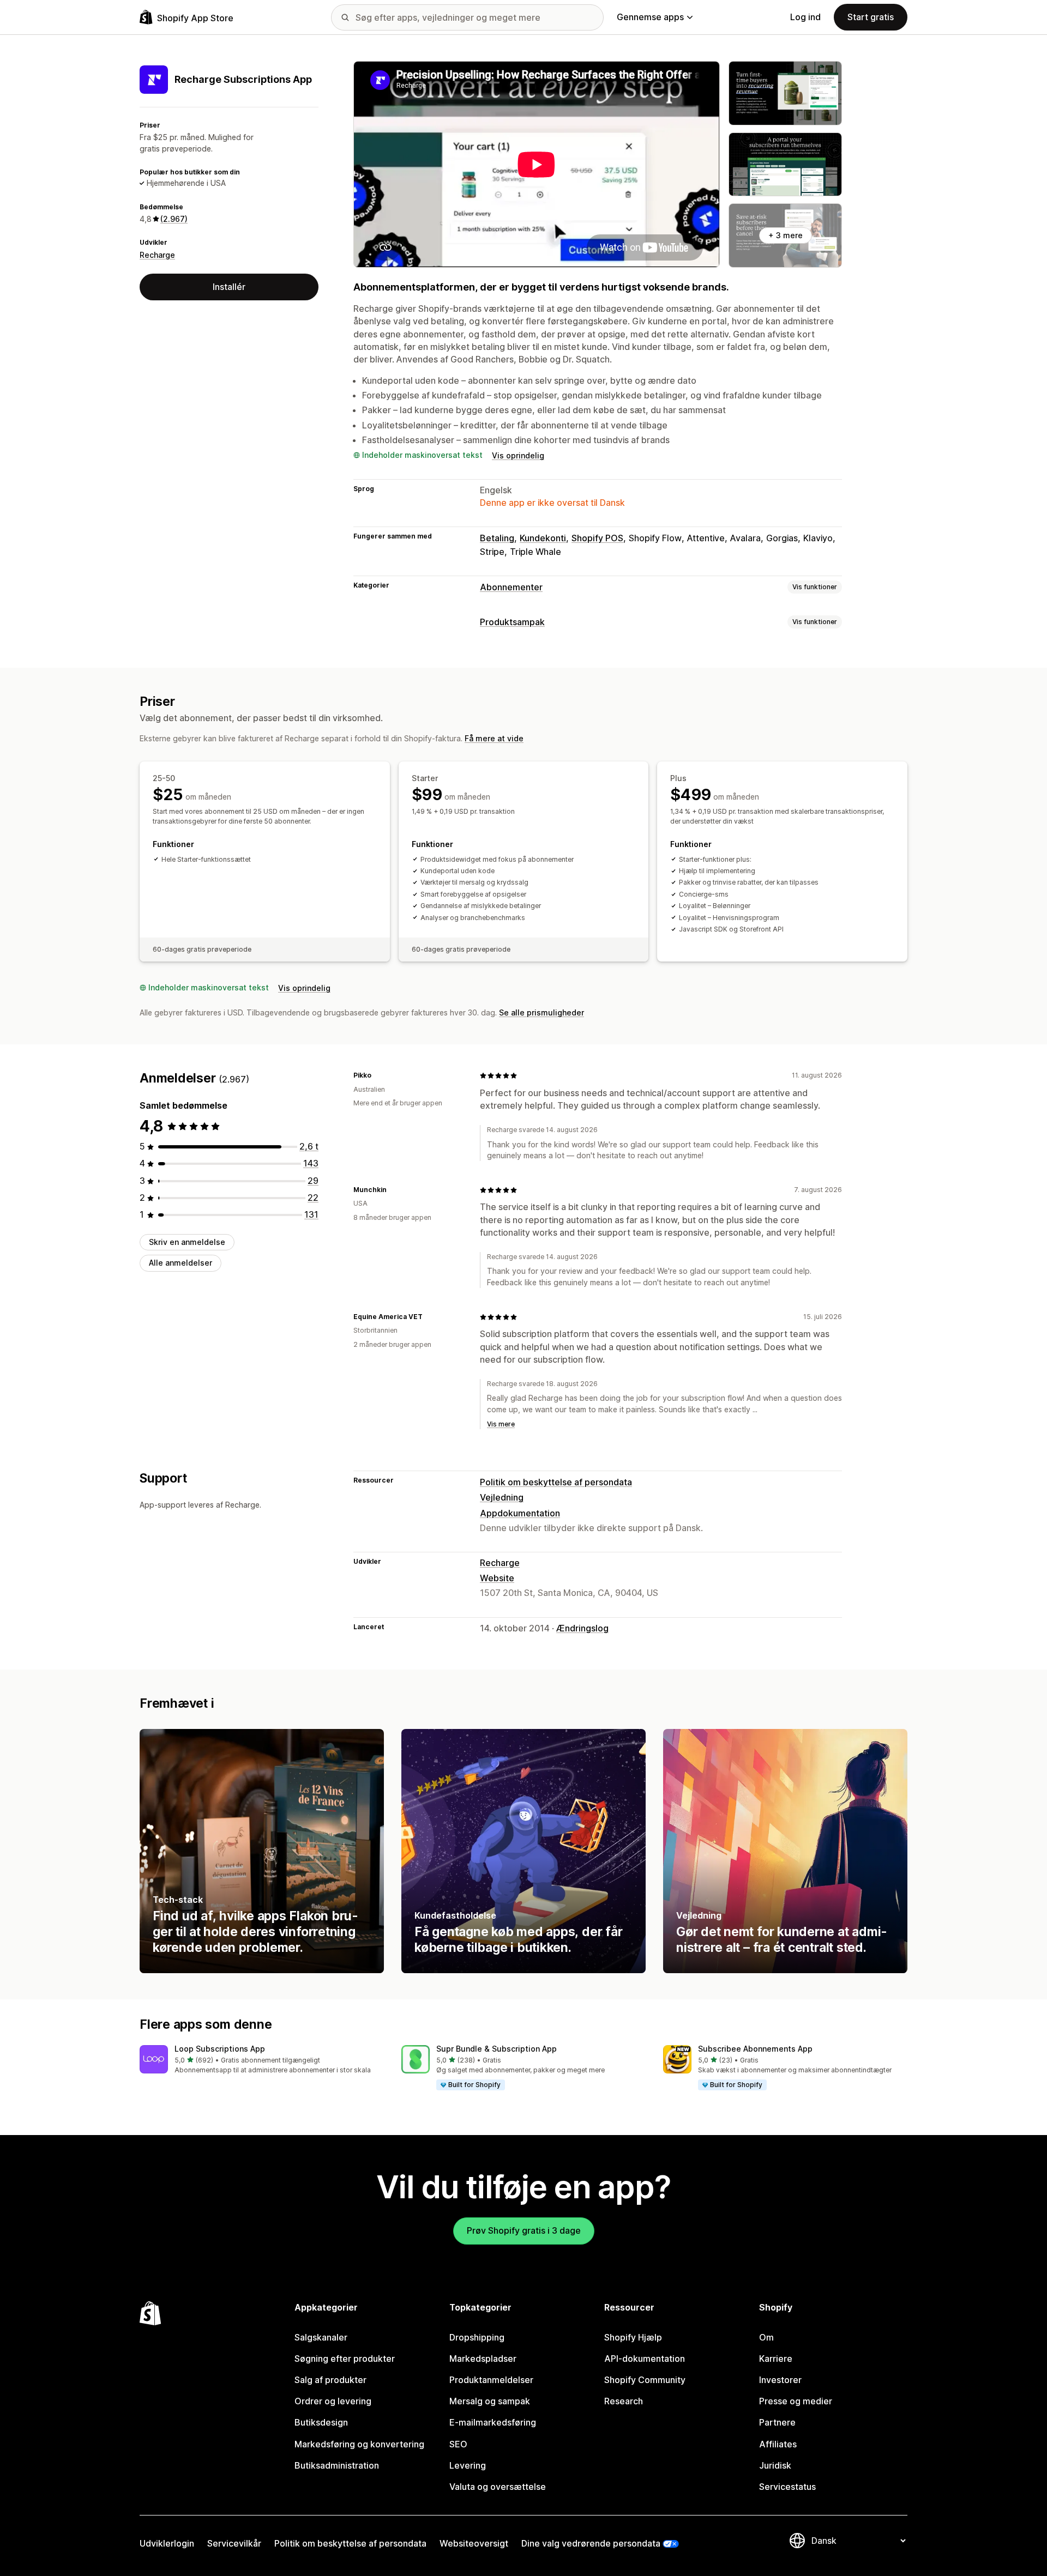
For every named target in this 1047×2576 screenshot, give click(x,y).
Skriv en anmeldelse (187, 1242)
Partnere (777, 2422)
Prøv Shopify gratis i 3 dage (524, 2230)
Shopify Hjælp (633, 2337)
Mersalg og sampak (490, 2401)
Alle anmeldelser (180, 1263)
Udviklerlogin (167, 2543)
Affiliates (778, 2444)
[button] (262, 2060)
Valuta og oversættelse (498, 2487)
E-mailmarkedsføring (493, 2422)
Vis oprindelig (518, 455)
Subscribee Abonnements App (755, 2049)
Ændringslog (582, 1628)
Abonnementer (511, 587)
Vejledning (502, 1497)
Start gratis (871, 17)
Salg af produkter (330, 2380)
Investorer (780, 2380)
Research (624, 2401)
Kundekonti (543, 538)
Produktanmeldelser (491, 2380)
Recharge (157, 255)
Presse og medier (796, 2401)
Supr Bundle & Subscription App (497, 2049)
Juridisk (775, 2465)
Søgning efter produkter (345, 2359)
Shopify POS (597, 538)
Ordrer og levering (333, 2401)
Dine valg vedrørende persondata (591, 2543)
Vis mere (501, 1424)
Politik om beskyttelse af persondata (556, 1482)
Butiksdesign (321, 2422)
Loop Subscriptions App (220, 2049)
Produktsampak (512, 622)
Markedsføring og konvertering (359, 2444)
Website (497, 1578)
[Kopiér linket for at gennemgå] (378, 1075)
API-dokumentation (645, 2359)
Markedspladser (483, 2359)
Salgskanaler (321, 2337)
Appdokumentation (520, 1513)
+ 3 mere (786, 235)
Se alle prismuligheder (541, 1012)
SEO (458, 2444)
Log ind (805, 17)
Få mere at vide (494, 738)
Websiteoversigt (474, 2543)
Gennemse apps (650, 17)
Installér (229, 287)
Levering (468, 2465)
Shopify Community (645, 2380)
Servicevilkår (234, 2543)
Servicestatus (787, 2487)
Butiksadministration (337, 2465)
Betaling (497, 538)
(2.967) (174, 219)
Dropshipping (477, 2337)
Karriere (776, 2359)
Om (766, 2337)
